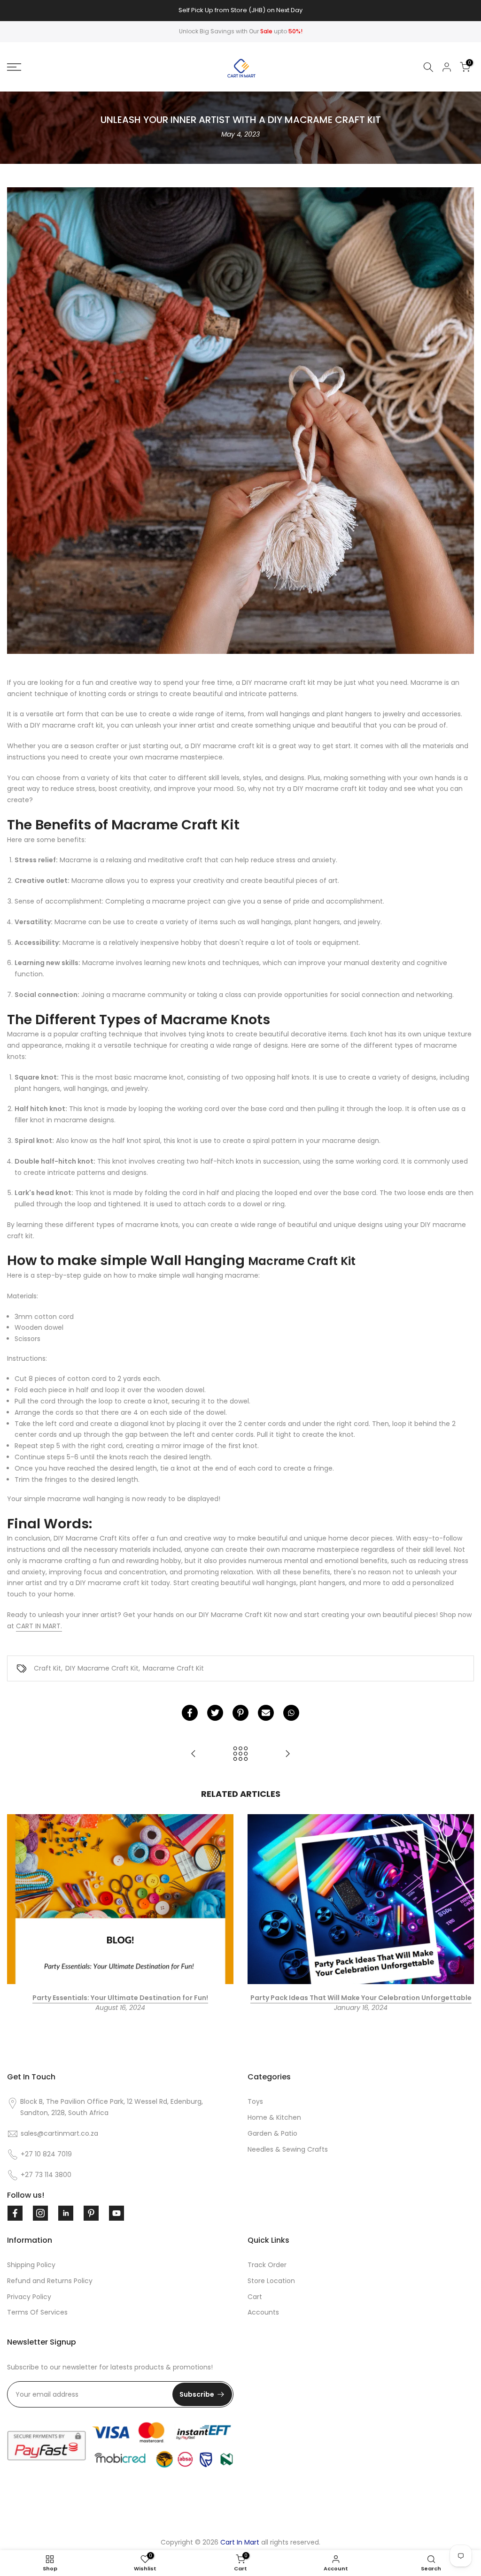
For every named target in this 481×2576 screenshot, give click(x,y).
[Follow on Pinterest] (91, 2213)
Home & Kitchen (274, 2117)
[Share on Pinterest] (240, 1713)
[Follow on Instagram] (40, 2213)
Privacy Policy (29, 2297)
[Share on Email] (266, 1713)
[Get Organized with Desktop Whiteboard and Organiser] (194, 1754)
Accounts (263, 2312)
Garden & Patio (272, 2133)
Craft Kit (47, 1668)
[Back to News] (240, 1754)
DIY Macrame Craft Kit (102, 1668)
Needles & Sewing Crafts (288, 2149)
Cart (255, 2297)
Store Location (271, 2281)
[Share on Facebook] (190, 1713)
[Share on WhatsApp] (291, 1713)
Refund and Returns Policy (50, 2281)
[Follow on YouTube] (116, 2213)
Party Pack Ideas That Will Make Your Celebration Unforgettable (361, 1997)
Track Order (267, 2265)
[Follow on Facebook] (15, 2213)
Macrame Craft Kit (173, 1668)
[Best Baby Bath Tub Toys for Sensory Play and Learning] (287, 1754)
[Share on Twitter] (215, 1713)
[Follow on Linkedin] (66, 2213)
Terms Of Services (37, 2312)
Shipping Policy (31, 2265)
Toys (255, 2101)
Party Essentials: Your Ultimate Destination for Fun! (120, 1997)
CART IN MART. (39, 1626)
